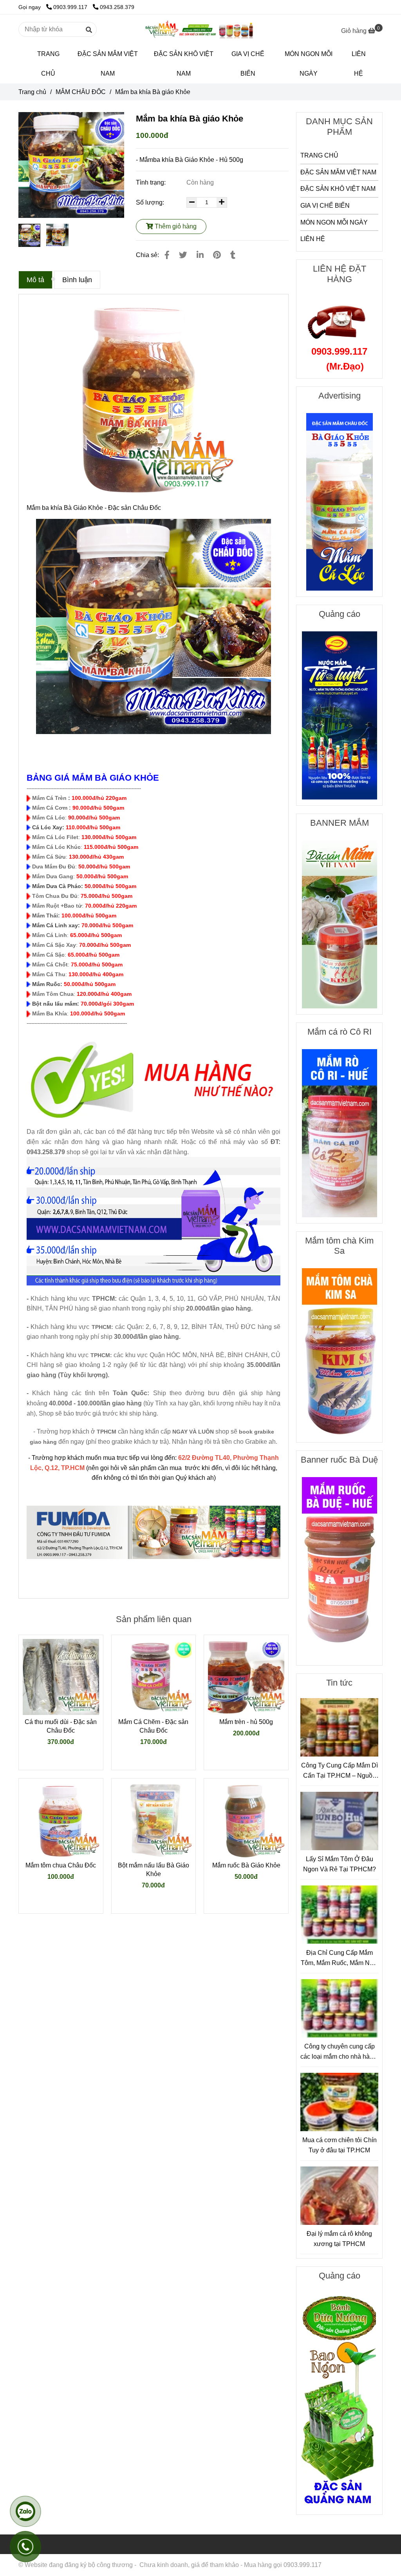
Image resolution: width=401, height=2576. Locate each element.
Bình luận (77, 280)
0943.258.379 (117, 7)
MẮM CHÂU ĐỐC (81, 92)
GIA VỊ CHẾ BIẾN (248, 64)
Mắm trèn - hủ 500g (246, 1722)
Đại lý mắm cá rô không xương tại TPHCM (339, 2239)
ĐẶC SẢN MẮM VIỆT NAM (108, 64)
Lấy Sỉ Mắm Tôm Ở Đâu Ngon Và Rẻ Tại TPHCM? (340, 1864)
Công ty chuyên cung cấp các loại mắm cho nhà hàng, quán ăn (339, 2052)
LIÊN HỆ (359, 64)
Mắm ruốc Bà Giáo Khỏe (246, 1865)
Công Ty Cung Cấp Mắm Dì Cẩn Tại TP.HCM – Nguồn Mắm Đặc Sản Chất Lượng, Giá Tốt (340, 1771)
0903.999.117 (71, 7)
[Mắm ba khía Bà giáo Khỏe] (200, 29)
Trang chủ (32, 92)
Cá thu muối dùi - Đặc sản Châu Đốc (61, 1726)
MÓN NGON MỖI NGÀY (309, 64)
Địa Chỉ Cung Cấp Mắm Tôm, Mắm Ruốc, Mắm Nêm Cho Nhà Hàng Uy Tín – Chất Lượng (340, 1959)
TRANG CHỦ (48, 64)
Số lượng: (151, 202)
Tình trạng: (152, 182)
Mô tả (35, 280)
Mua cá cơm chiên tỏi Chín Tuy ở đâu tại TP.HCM (340, 2145)
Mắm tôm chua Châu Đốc (61, 1865)
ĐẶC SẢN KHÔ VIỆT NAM (184, 64)
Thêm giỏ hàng (175, 226)
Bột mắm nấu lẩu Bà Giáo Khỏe (154, 1870)
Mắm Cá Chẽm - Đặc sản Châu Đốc (153, 1726)
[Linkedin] (200, 255)
